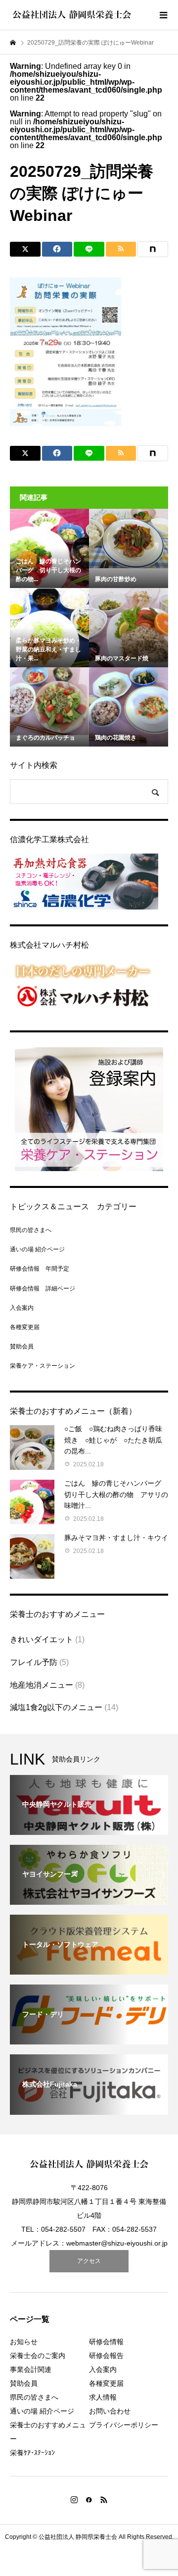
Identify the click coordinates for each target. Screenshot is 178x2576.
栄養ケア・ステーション (43, 1366)
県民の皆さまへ (31, 1230)
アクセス (89, 2261)
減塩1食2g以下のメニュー (56, 1707)
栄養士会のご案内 (38, 2356)
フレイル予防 (34, 1662)
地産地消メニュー (42, 1685)
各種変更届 (25, 1327)
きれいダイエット (42, 1639)
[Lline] (89, 249)
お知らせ (24, 2342)
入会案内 (22, 1308)
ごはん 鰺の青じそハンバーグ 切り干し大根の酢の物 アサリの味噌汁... (116, 1494)
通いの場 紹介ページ (37, 1249)
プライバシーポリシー (124, 2425)
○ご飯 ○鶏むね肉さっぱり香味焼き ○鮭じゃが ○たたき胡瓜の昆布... (113, 1440)
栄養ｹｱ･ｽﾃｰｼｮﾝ (32, 2453)
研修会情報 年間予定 (40, 1269)
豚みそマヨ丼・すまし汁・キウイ (116, 1538)
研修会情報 (106, 2342)
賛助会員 (22, 1346)
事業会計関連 (31, 2369)
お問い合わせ (110, 2411)
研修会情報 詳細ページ (43, 1288)
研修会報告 (106, 2356)
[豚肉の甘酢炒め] (129, 538)
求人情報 (103, 2397)
